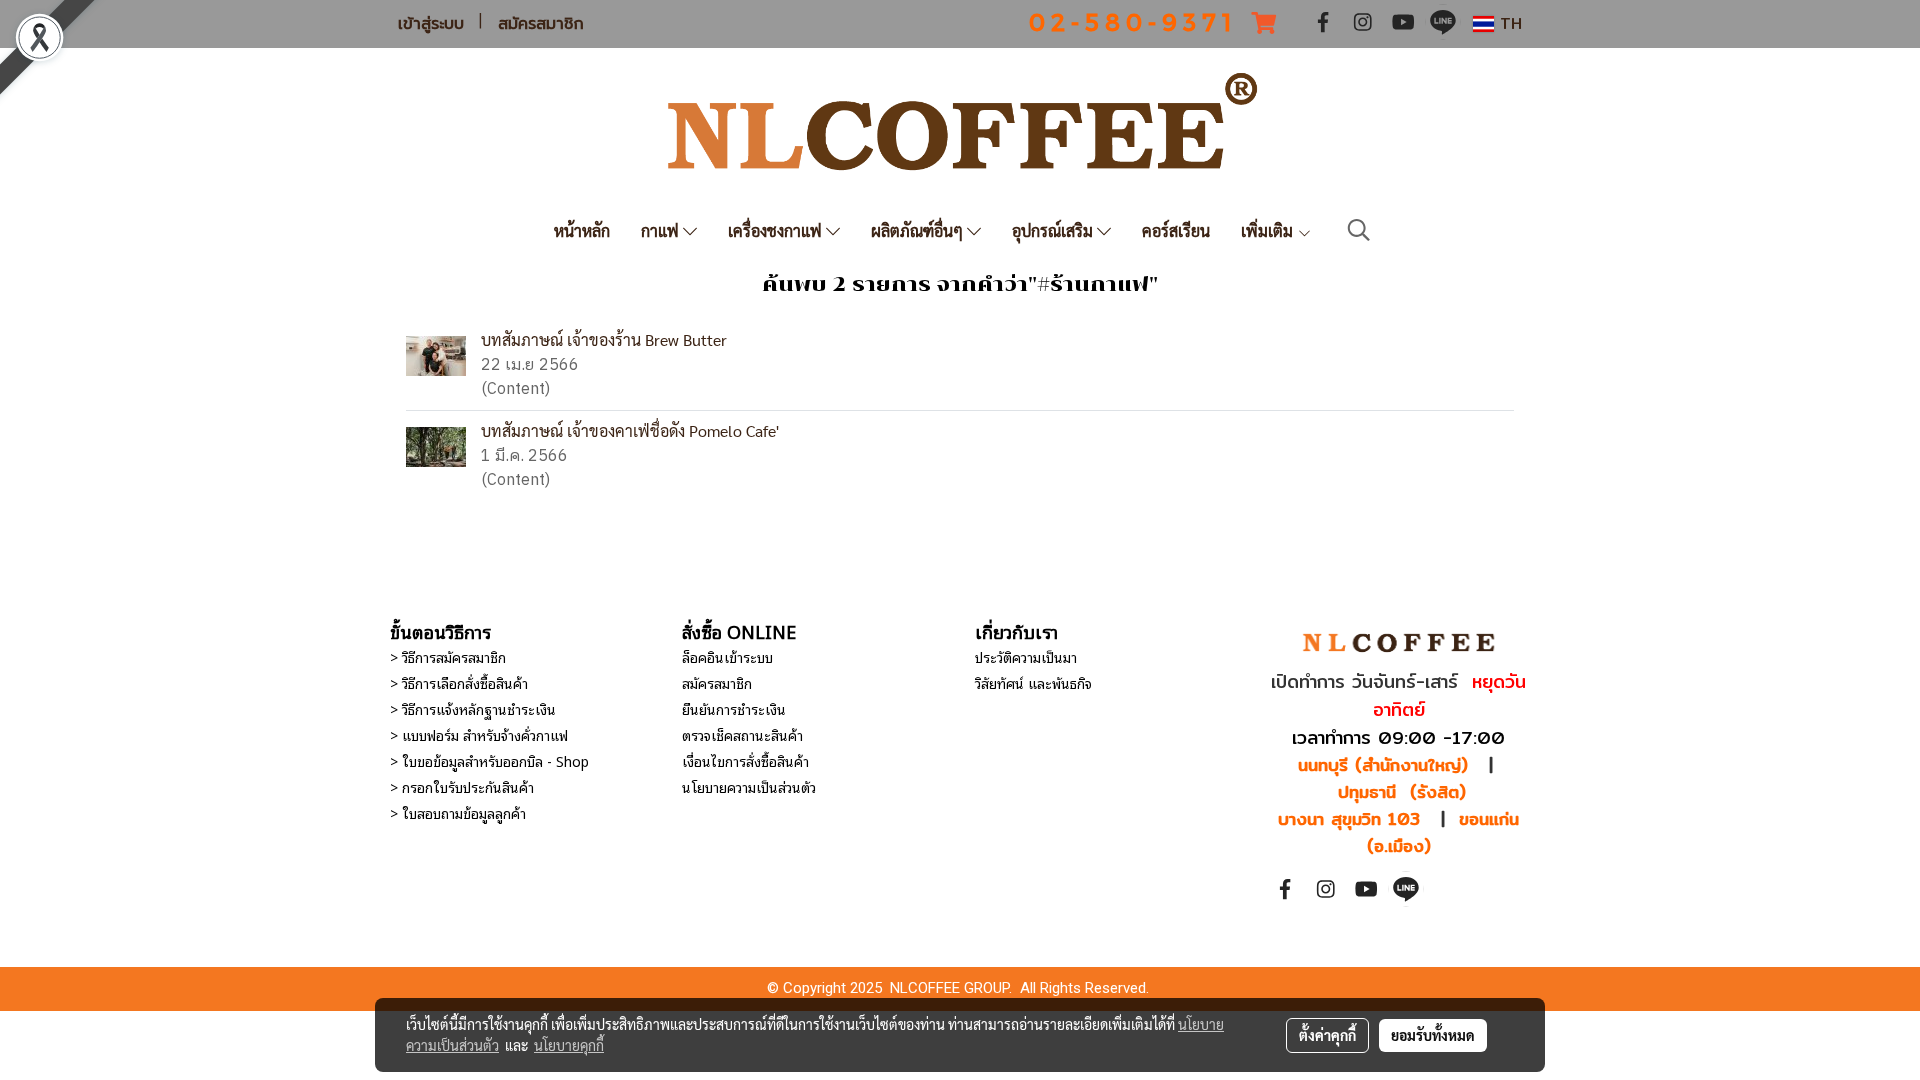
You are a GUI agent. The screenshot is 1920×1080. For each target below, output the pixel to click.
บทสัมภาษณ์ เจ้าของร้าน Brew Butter (604, 339)
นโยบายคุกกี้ (569, 1045)
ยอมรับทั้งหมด (1433, 1035)
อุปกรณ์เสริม (1054, 230)
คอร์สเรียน (1176, 230)
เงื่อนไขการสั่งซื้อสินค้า (745, 760)
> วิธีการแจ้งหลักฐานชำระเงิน (473, 708)
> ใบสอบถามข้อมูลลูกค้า (458, 812)
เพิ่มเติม (1269, 230)
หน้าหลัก (582, 230)
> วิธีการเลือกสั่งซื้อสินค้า (459, 682)
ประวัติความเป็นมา (1026, 656)
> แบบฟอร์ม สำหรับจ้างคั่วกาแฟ (479, 734)
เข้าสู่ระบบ (431, 24)
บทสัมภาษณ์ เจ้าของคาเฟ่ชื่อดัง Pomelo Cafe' (630, 430)
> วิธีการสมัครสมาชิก (448, 656)
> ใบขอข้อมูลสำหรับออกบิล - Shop (489, 760)
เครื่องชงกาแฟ (777, 230)
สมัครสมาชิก (541, 24)
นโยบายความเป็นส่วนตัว (749, 786)
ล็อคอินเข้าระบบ (727, 656)
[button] (1359, 230)
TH (1508, 23)
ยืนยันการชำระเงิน (734, 708)
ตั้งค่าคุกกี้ (1327, 1035)
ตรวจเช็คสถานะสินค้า (742, 734)
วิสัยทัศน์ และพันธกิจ (1033, 682)
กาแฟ (662, 230)
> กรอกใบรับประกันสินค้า (462, 786)
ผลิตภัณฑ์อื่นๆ (919, 230)
